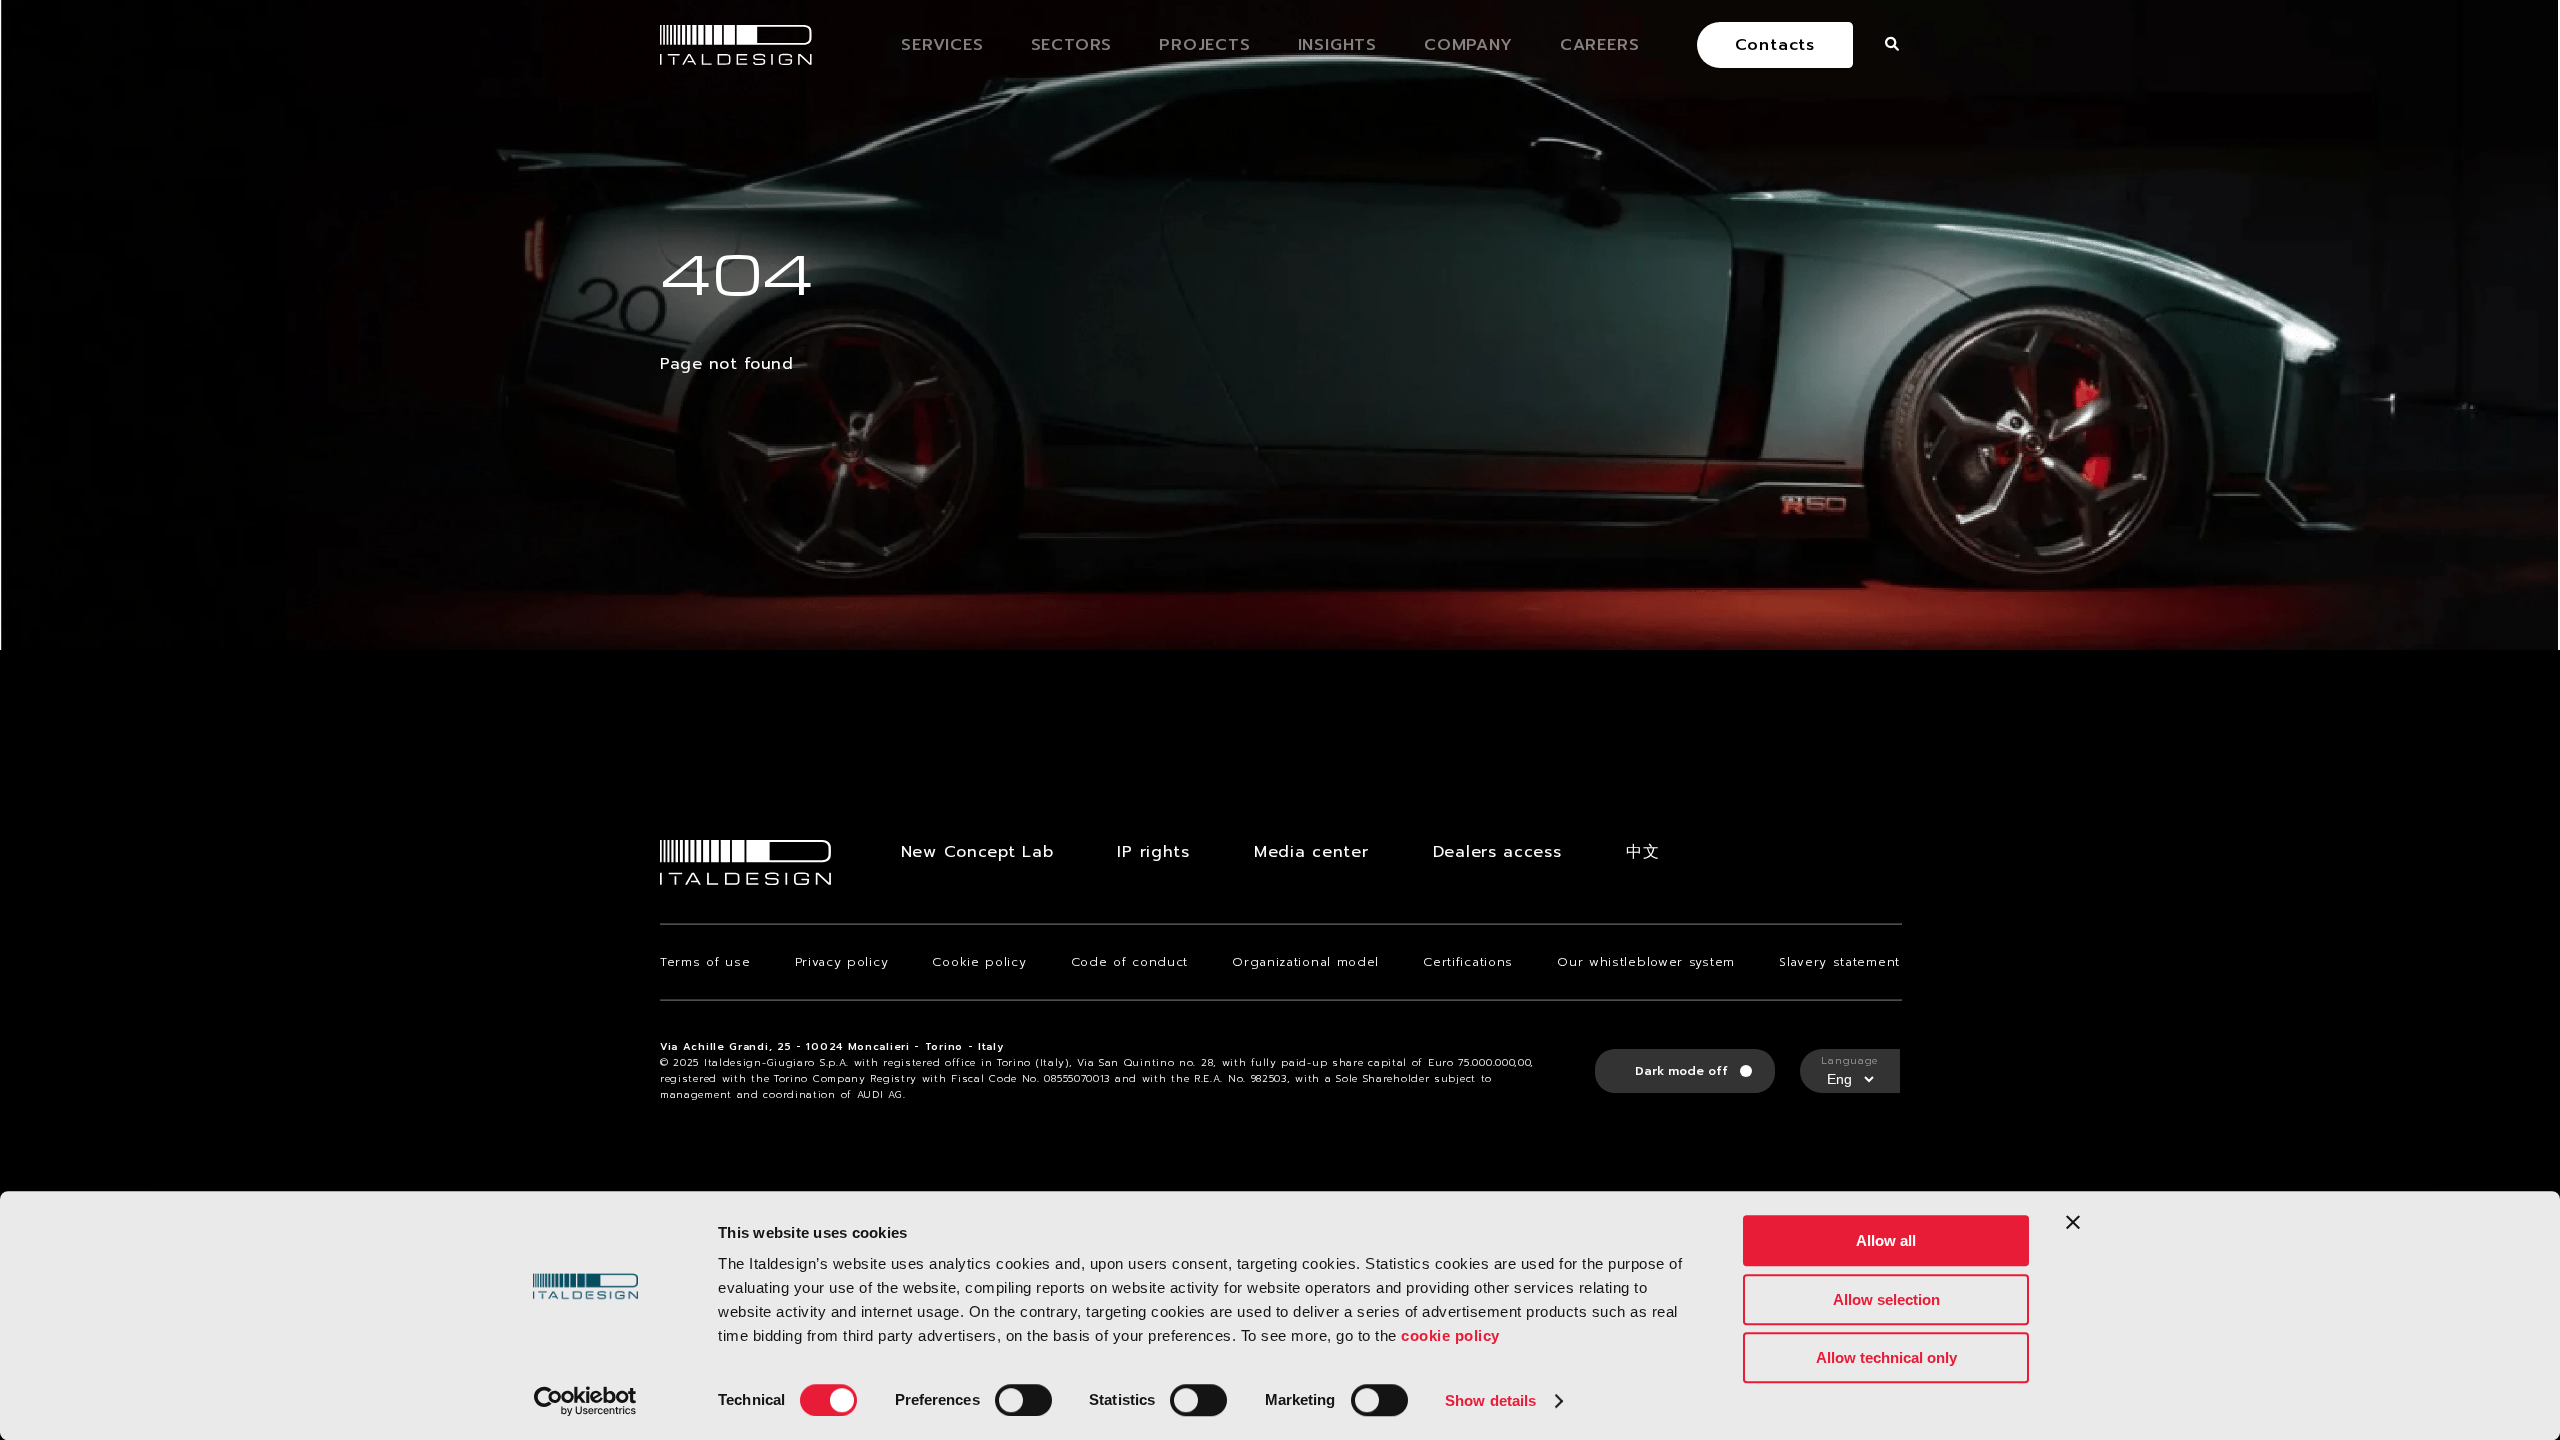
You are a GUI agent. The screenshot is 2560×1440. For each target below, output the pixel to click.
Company (1468, 45)
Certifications (1468, 962)
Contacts (1775, 45)
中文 (1642, 852)
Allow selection (1886, 1299)
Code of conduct (1130, 962)
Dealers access (1497, 852)
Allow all (1886, 1240)
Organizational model (1305, 962)
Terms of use (705, 962)
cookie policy (1450, 1335)
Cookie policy (979, 962)
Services (942, 45)
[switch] (1023, 1400)
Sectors (1072, 45)
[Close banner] (2073, 1222)
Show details (1490, 1400)
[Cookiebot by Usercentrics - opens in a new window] (585, 1401)
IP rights (1153, 852)
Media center (1311, 852)
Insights (1337, 45)
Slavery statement (1839, 962)
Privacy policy (842, 962)
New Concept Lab (977, 852)
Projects (1204, 45)
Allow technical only (1886, 1357)
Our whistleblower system (1646, 962)
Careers (1600, 45)
